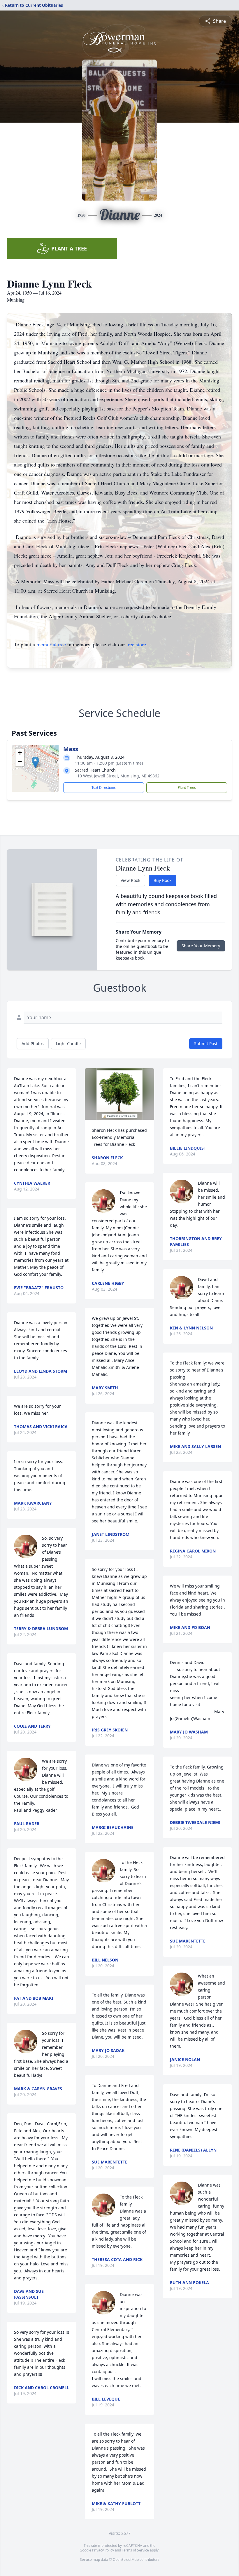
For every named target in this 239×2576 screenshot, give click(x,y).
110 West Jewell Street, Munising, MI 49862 (117, 776)
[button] (35, 762)
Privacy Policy (103, 2550)
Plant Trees (187, 787)
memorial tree (51, 644)
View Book (130, 880)
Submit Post (206, 1044)
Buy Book (162, 880)
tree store (136, 644)
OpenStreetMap (126, 2560)
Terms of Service (135, 2550)
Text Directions (104, 787)
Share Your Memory (201, 946)
